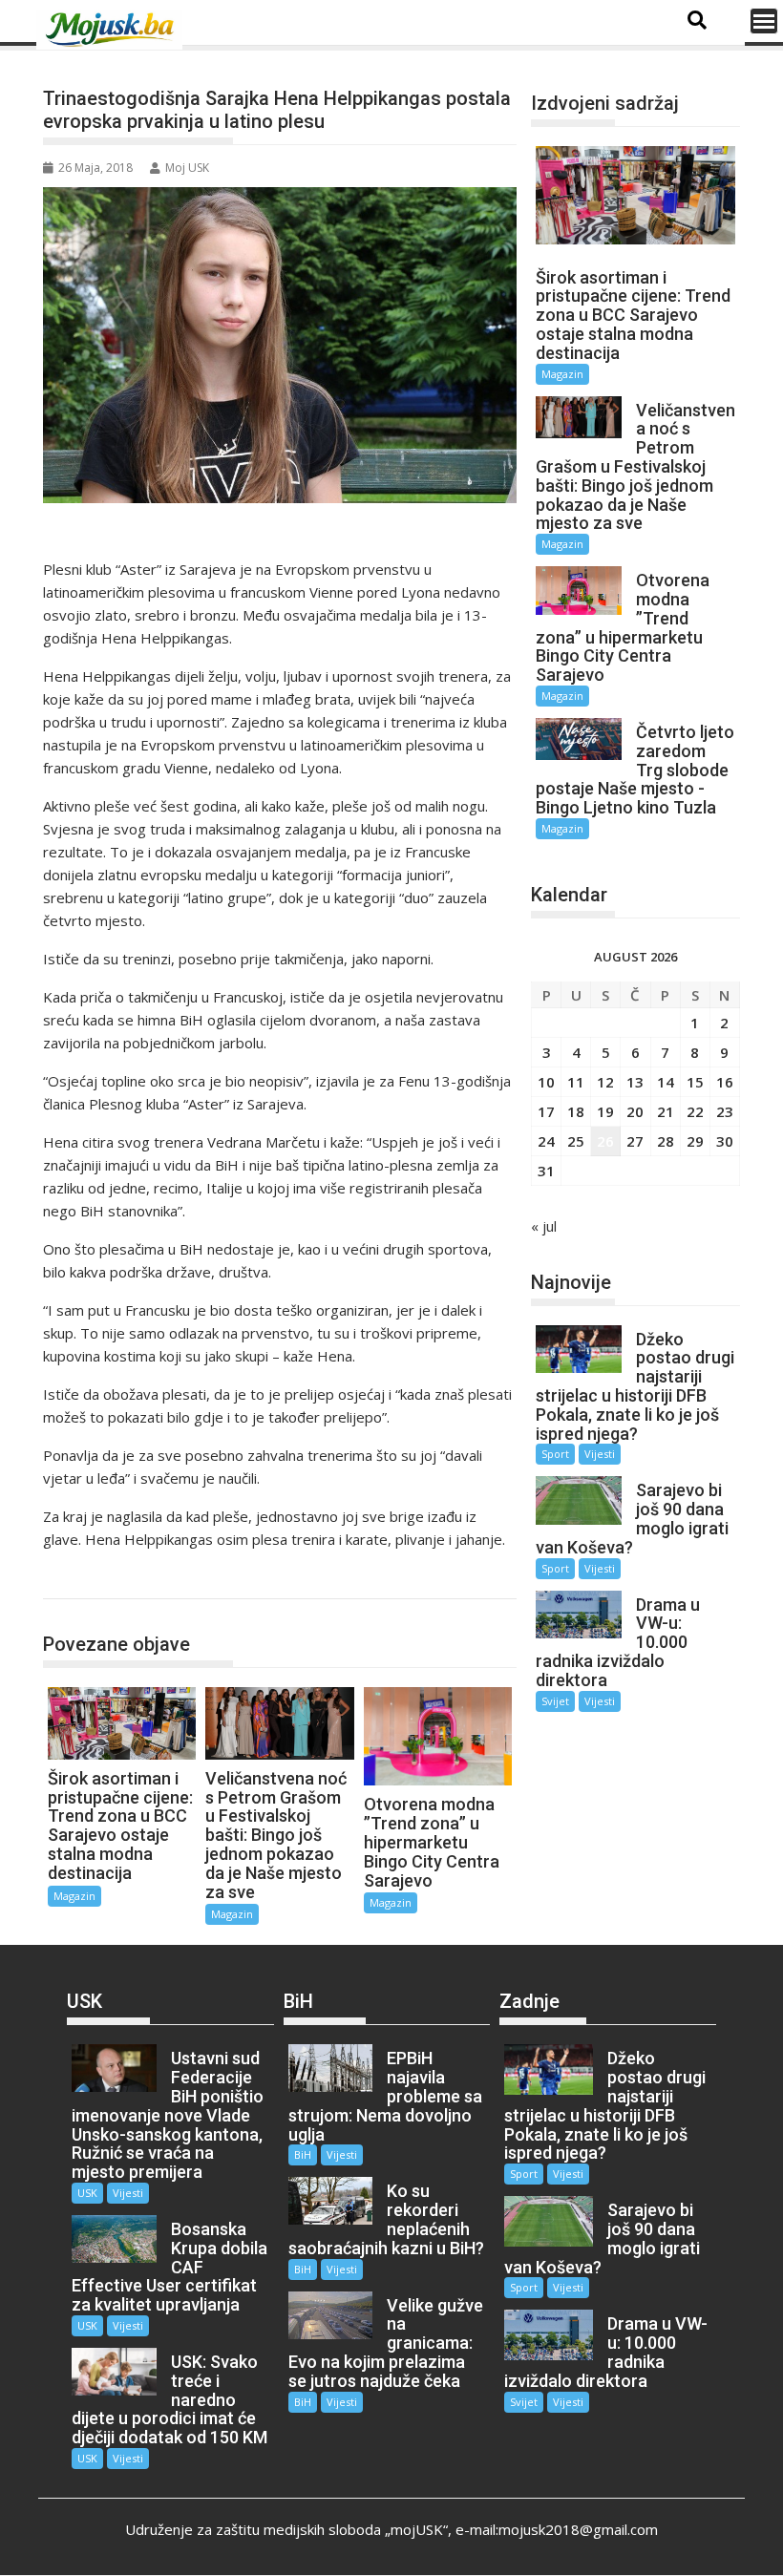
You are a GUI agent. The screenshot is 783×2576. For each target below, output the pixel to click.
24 (546, 1141)
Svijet (555, 1701)
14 (666, 1082)
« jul (544, 1226)
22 (695, 1111)
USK (87, 2193)
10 (546, 1082)
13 (635, 1082)
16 (725, 1082)
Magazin (89, 1579)
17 (546, 1111)
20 (635, 1111)
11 (576, 1082)
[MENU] (764, 21)
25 (576, 1141)
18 (576, 1111)
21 (666, 1111)
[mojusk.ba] (113, 30)
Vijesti (600, 1454)
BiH (303, 2154)
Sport (555, 1454)
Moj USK (187, 168)
